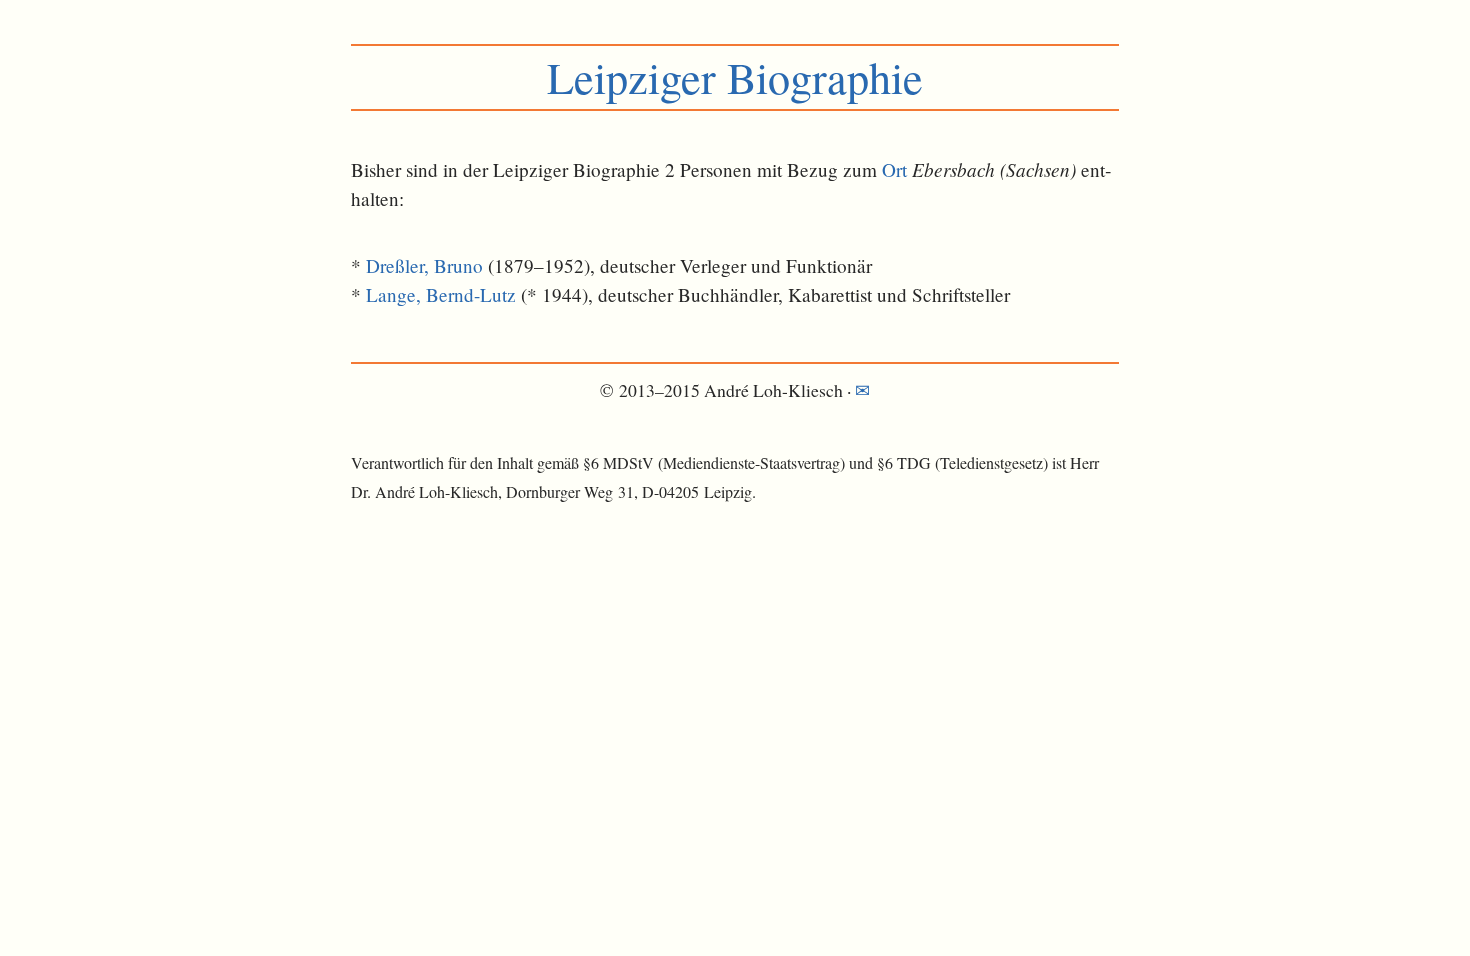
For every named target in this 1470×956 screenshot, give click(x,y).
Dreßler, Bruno (424, 265)
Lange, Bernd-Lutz (441, 294)
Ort (894, 169)
